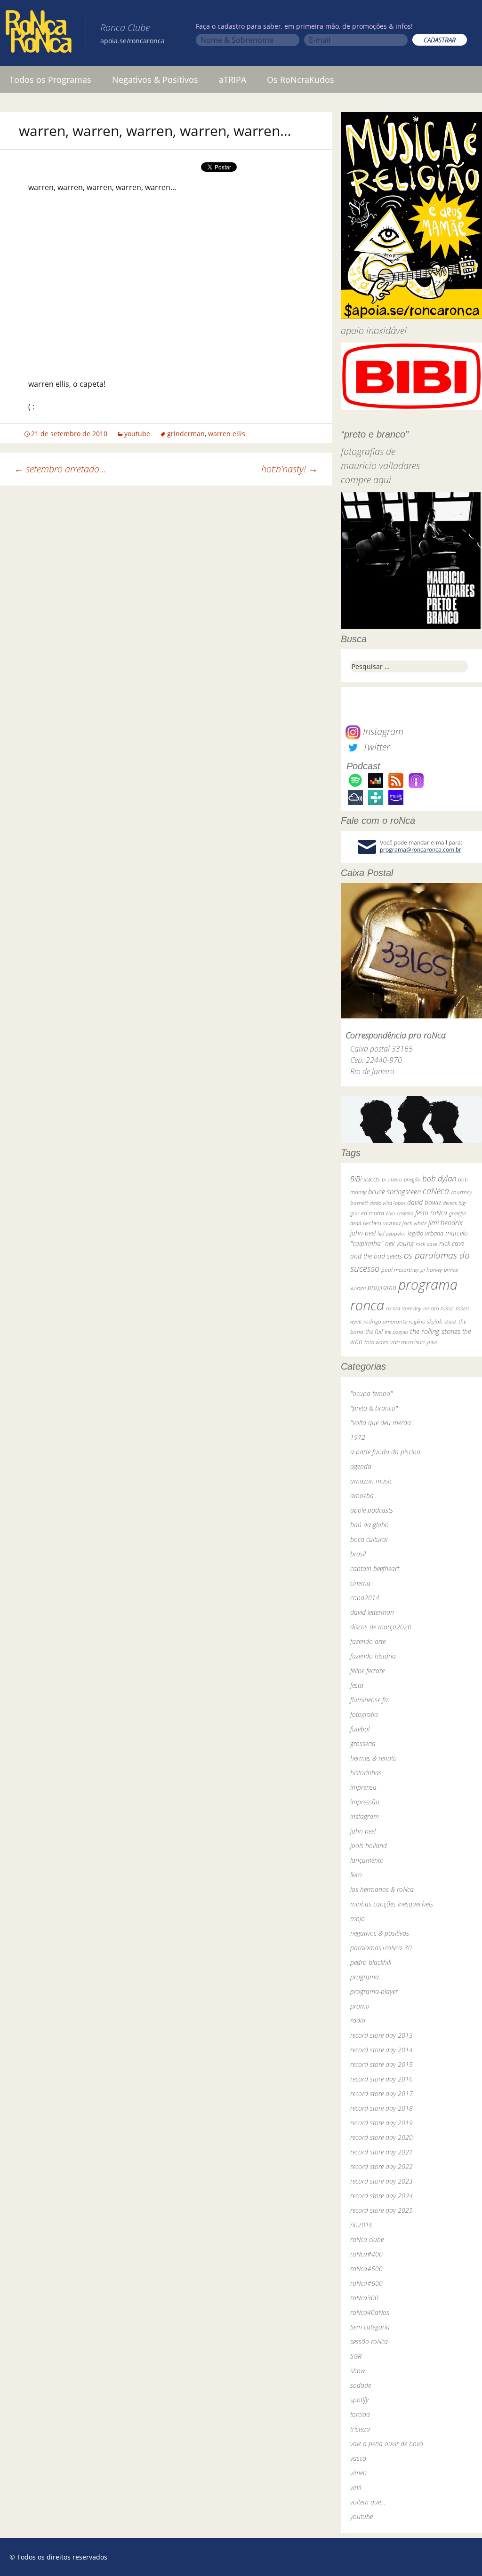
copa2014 (365, 1598)
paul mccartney (400, 1270)
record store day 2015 (382, 2064)
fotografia (364, 1714)
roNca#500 (366, 2269)
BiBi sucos (365, 1179)
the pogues (396, 1332)
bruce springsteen (394, 1191)
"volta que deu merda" (382, 1423)
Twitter (375, 747)
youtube (137, 434)
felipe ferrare (367, 1671)
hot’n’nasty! (289, 469)
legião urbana (426, 1233)
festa (357, 1685)
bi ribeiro (392, 1179)
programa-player (374, 1991)
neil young (399, 1243)
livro (356, 1875)
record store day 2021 (382, 2152)
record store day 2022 (382, 2166)
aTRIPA (233, 80)
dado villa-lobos (388, 1203)
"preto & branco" (374, 1408)
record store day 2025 (382, 2210)
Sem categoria (370, 2327)
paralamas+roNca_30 (381, 1948)
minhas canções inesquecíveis (392, 1904)
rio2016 (361, 2225)
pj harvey (431, 1270)
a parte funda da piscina (385, 1452)
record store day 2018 (382, 2108)
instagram (365, 1816)
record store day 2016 (382, 2079)
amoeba (362, 1495)
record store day (404, 1308)
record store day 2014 (382, 2050)
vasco (358, 2458)
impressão (365, 1802)
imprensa (363, 1787)
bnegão (412, 1179)
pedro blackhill (371, 1962)
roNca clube (367, 2239)
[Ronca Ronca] (39, 33)
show (358, 2371)
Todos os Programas (50, 80)
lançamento (367, 1860)
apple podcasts (372, 1510)
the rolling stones (435, 1331)
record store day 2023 (382, 2181)
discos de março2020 (381, 1627)
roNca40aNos (370, 2312)
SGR (356, 2356)
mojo (357, 1918)
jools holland (369, 1846)
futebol (360, 1729)
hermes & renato (374, 1758)
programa (382, 1287)
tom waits (376, 1342)
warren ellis (227, 434)
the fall (374, 1332)
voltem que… (368, 2502)
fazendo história (373, 1656)
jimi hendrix (446, 1222)
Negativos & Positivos (155, 80)
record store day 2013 (382, 2035)
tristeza (360, 2429)
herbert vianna (382, 1223)
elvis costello (400, 1213)
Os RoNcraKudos (301, 80)
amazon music (371, 1481)
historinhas (366, 1773)
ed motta (373, 1213)
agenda (361, 1466)
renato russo (438, 1308)
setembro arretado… (60, 469)
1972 (358, 1437)
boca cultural (369, 1539)
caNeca (436, 1191)
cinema (360, 1583)
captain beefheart (375, 1568)
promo (360, 2006)
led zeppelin (392, 1233)
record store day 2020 (382, 2137)
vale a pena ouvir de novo (387, 2444)
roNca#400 (366, 2254)
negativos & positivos (380, 1933)
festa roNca (431, 1213)
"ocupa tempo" (371, 1393)
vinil (356, 2487)
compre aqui (366, 480)
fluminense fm (370, 1700)
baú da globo (370, 1525)
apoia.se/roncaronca (133, 41)
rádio (358, 2021)
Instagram (382, 731)
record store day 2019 (382, 2123)
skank (450, 1321)
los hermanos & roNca (382, 1889)
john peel (363, 1233)
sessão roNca (369, 2341)
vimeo (358, 2473)
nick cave (426, 1244)
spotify (359, 2400)
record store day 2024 (382, 2196)
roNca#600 (366, 2283)
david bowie (424, 1202)
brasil (358, 1554)
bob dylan (439, 1178)
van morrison (407, 1342)
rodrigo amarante (385, 1321)
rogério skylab (426, 1321)
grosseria (363, 1743)
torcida (360, 2414)
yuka (432, 1342)
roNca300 (364, 2298)
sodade (361, 2385)
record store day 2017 (382, 2093)
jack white (414, 1223)
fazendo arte (368, 1641)
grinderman (186, 434)
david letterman (372, 1612)
